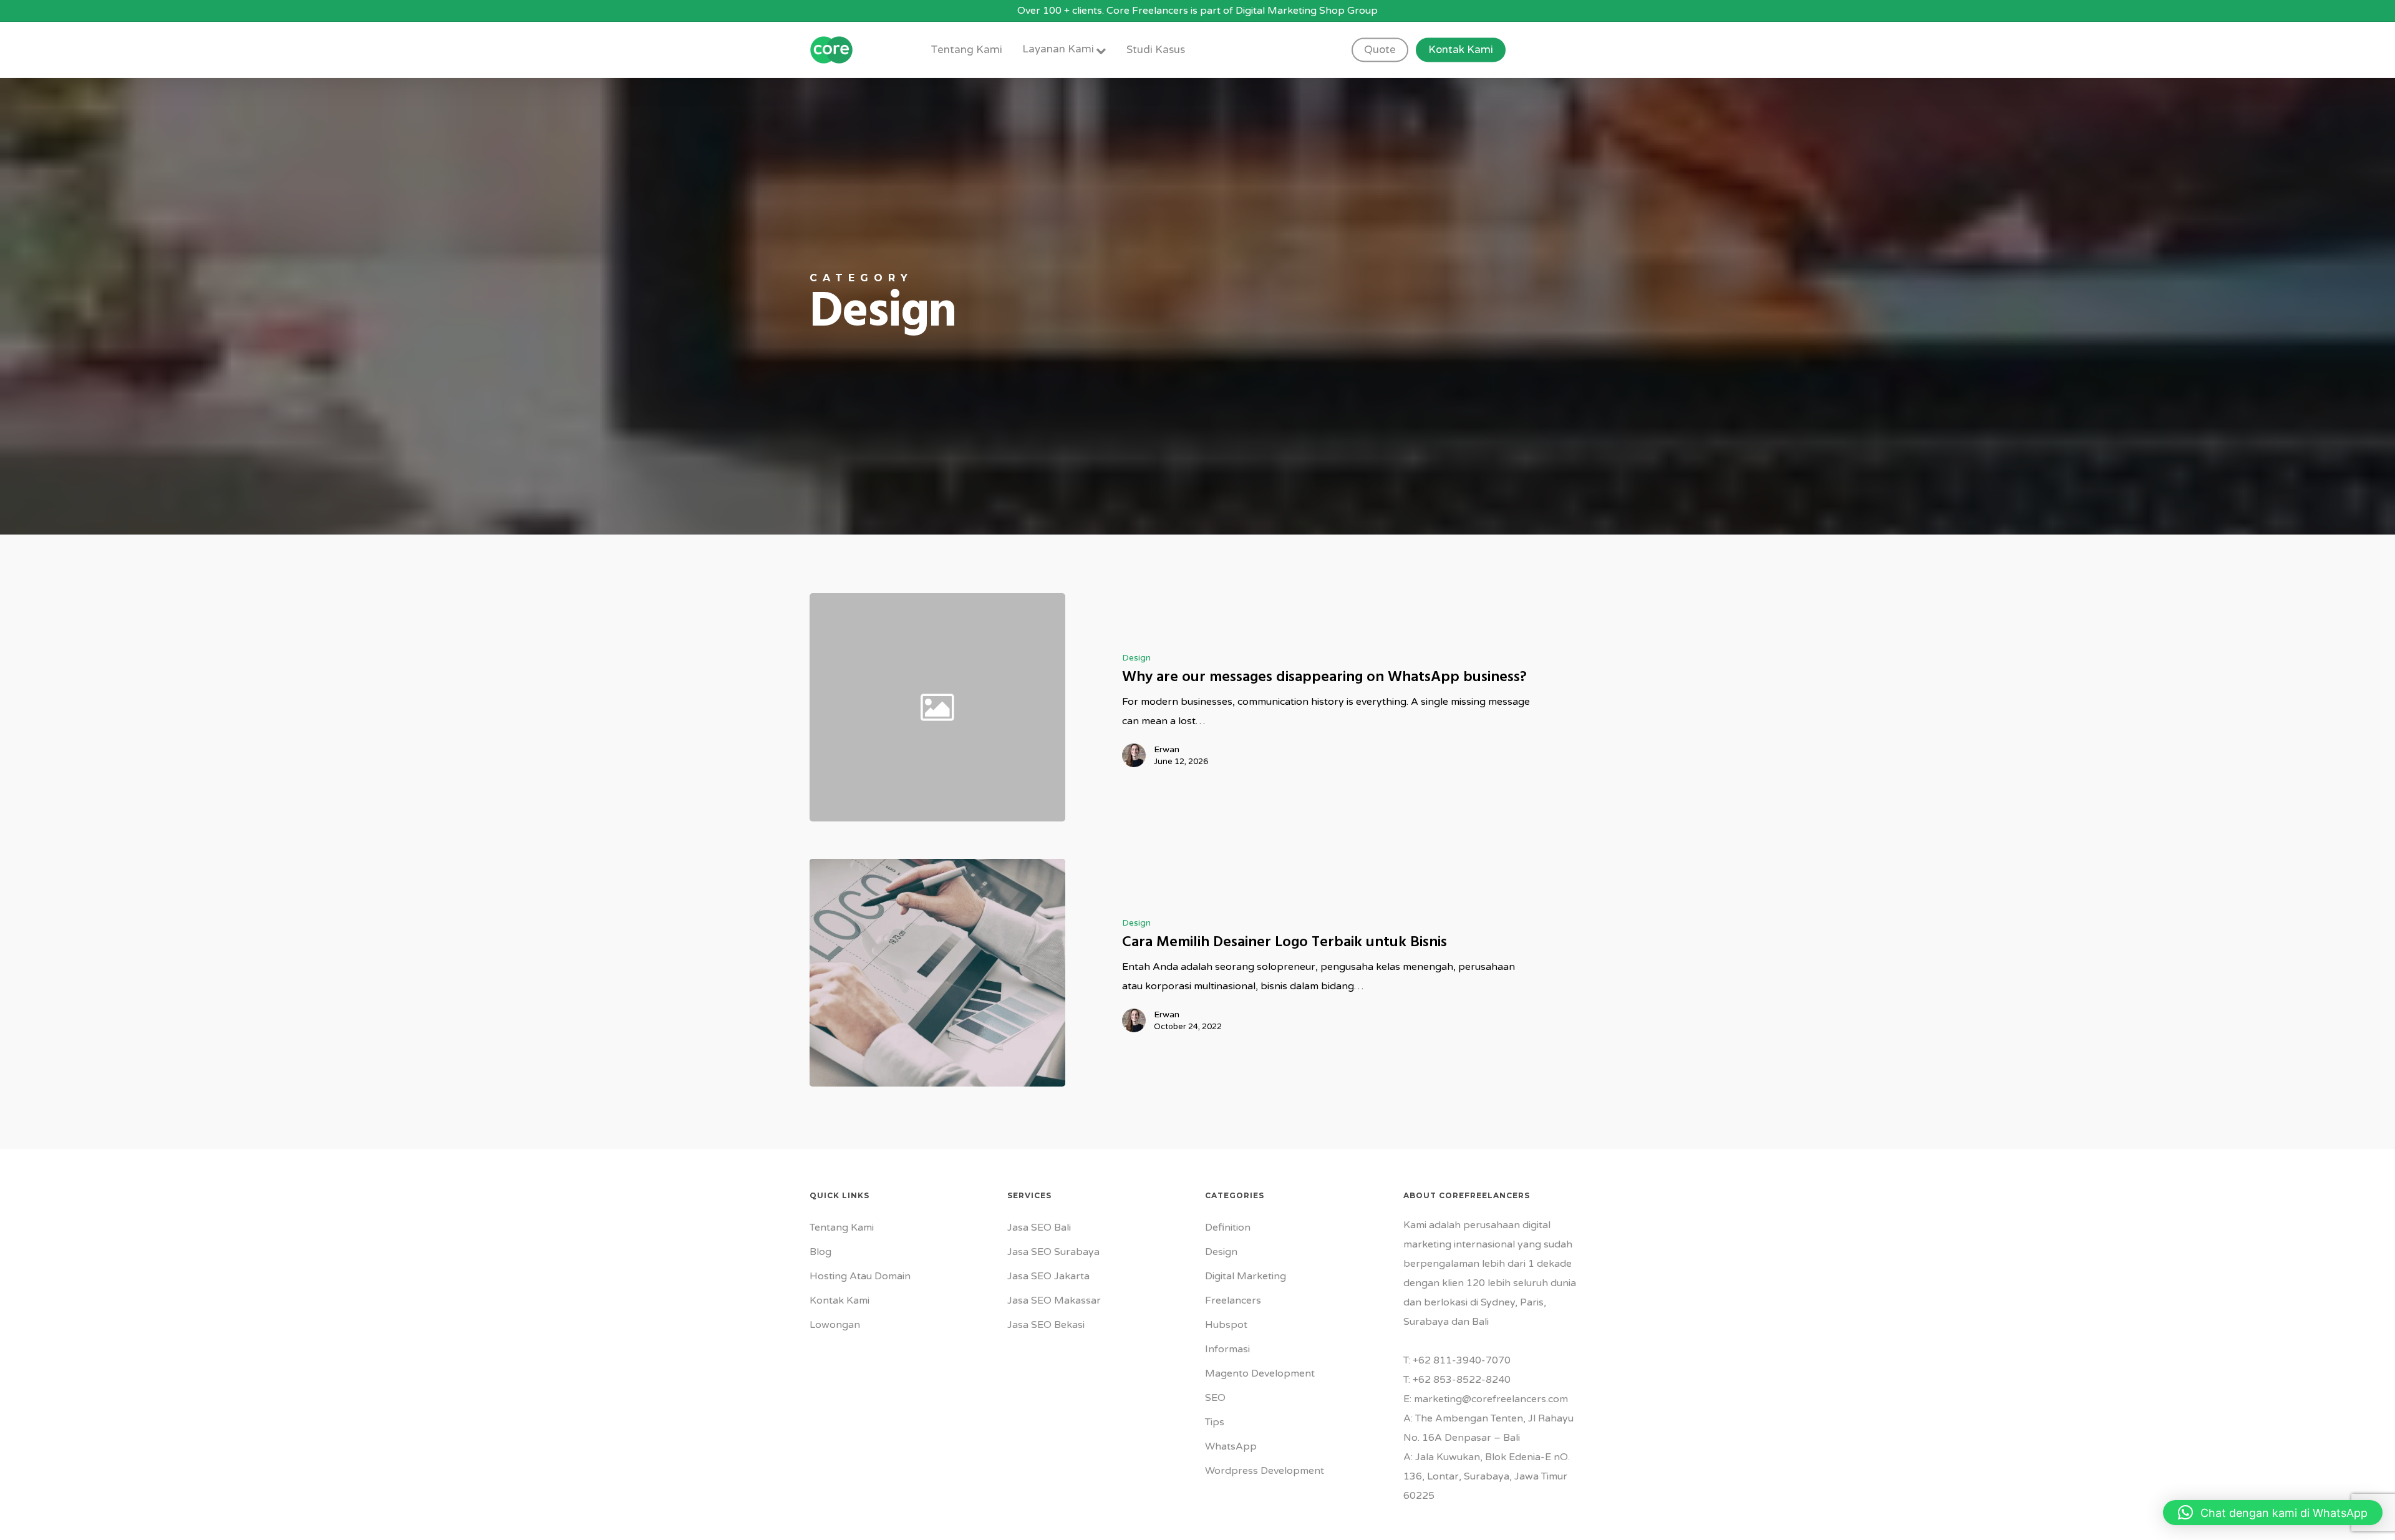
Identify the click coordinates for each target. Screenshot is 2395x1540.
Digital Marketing (1246, 1276)
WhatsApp (1231, 1446)
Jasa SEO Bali (1039, 1228)
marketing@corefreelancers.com (1491, 1399)
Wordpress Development (1265, 1471)
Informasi (1227, 1349)
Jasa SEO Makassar (1054, 1300)
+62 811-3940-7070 (1462, 1360)
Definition (1228, 1228)
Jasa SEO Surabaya (1053, 1252)
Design (1136, 658)
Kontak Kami (839, 1300)
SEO (1215, 1398)
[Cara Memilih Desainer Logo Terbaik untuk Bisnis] (938, 973)
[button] (2273, 1513)
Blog (820, 1252)
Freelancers (1233, 1300)
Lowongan (835, 1325)
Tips (1215, 1422)
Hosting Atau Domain (860, 1276)
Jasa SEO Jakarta (1048, 1276)
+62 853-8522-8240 (1462, 1380)
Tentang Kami (842, 1228)
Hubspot (1226, 1325)
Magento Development (1260, 1373)
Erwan (1167, 749)
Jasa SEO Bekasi (1046, 1325)
